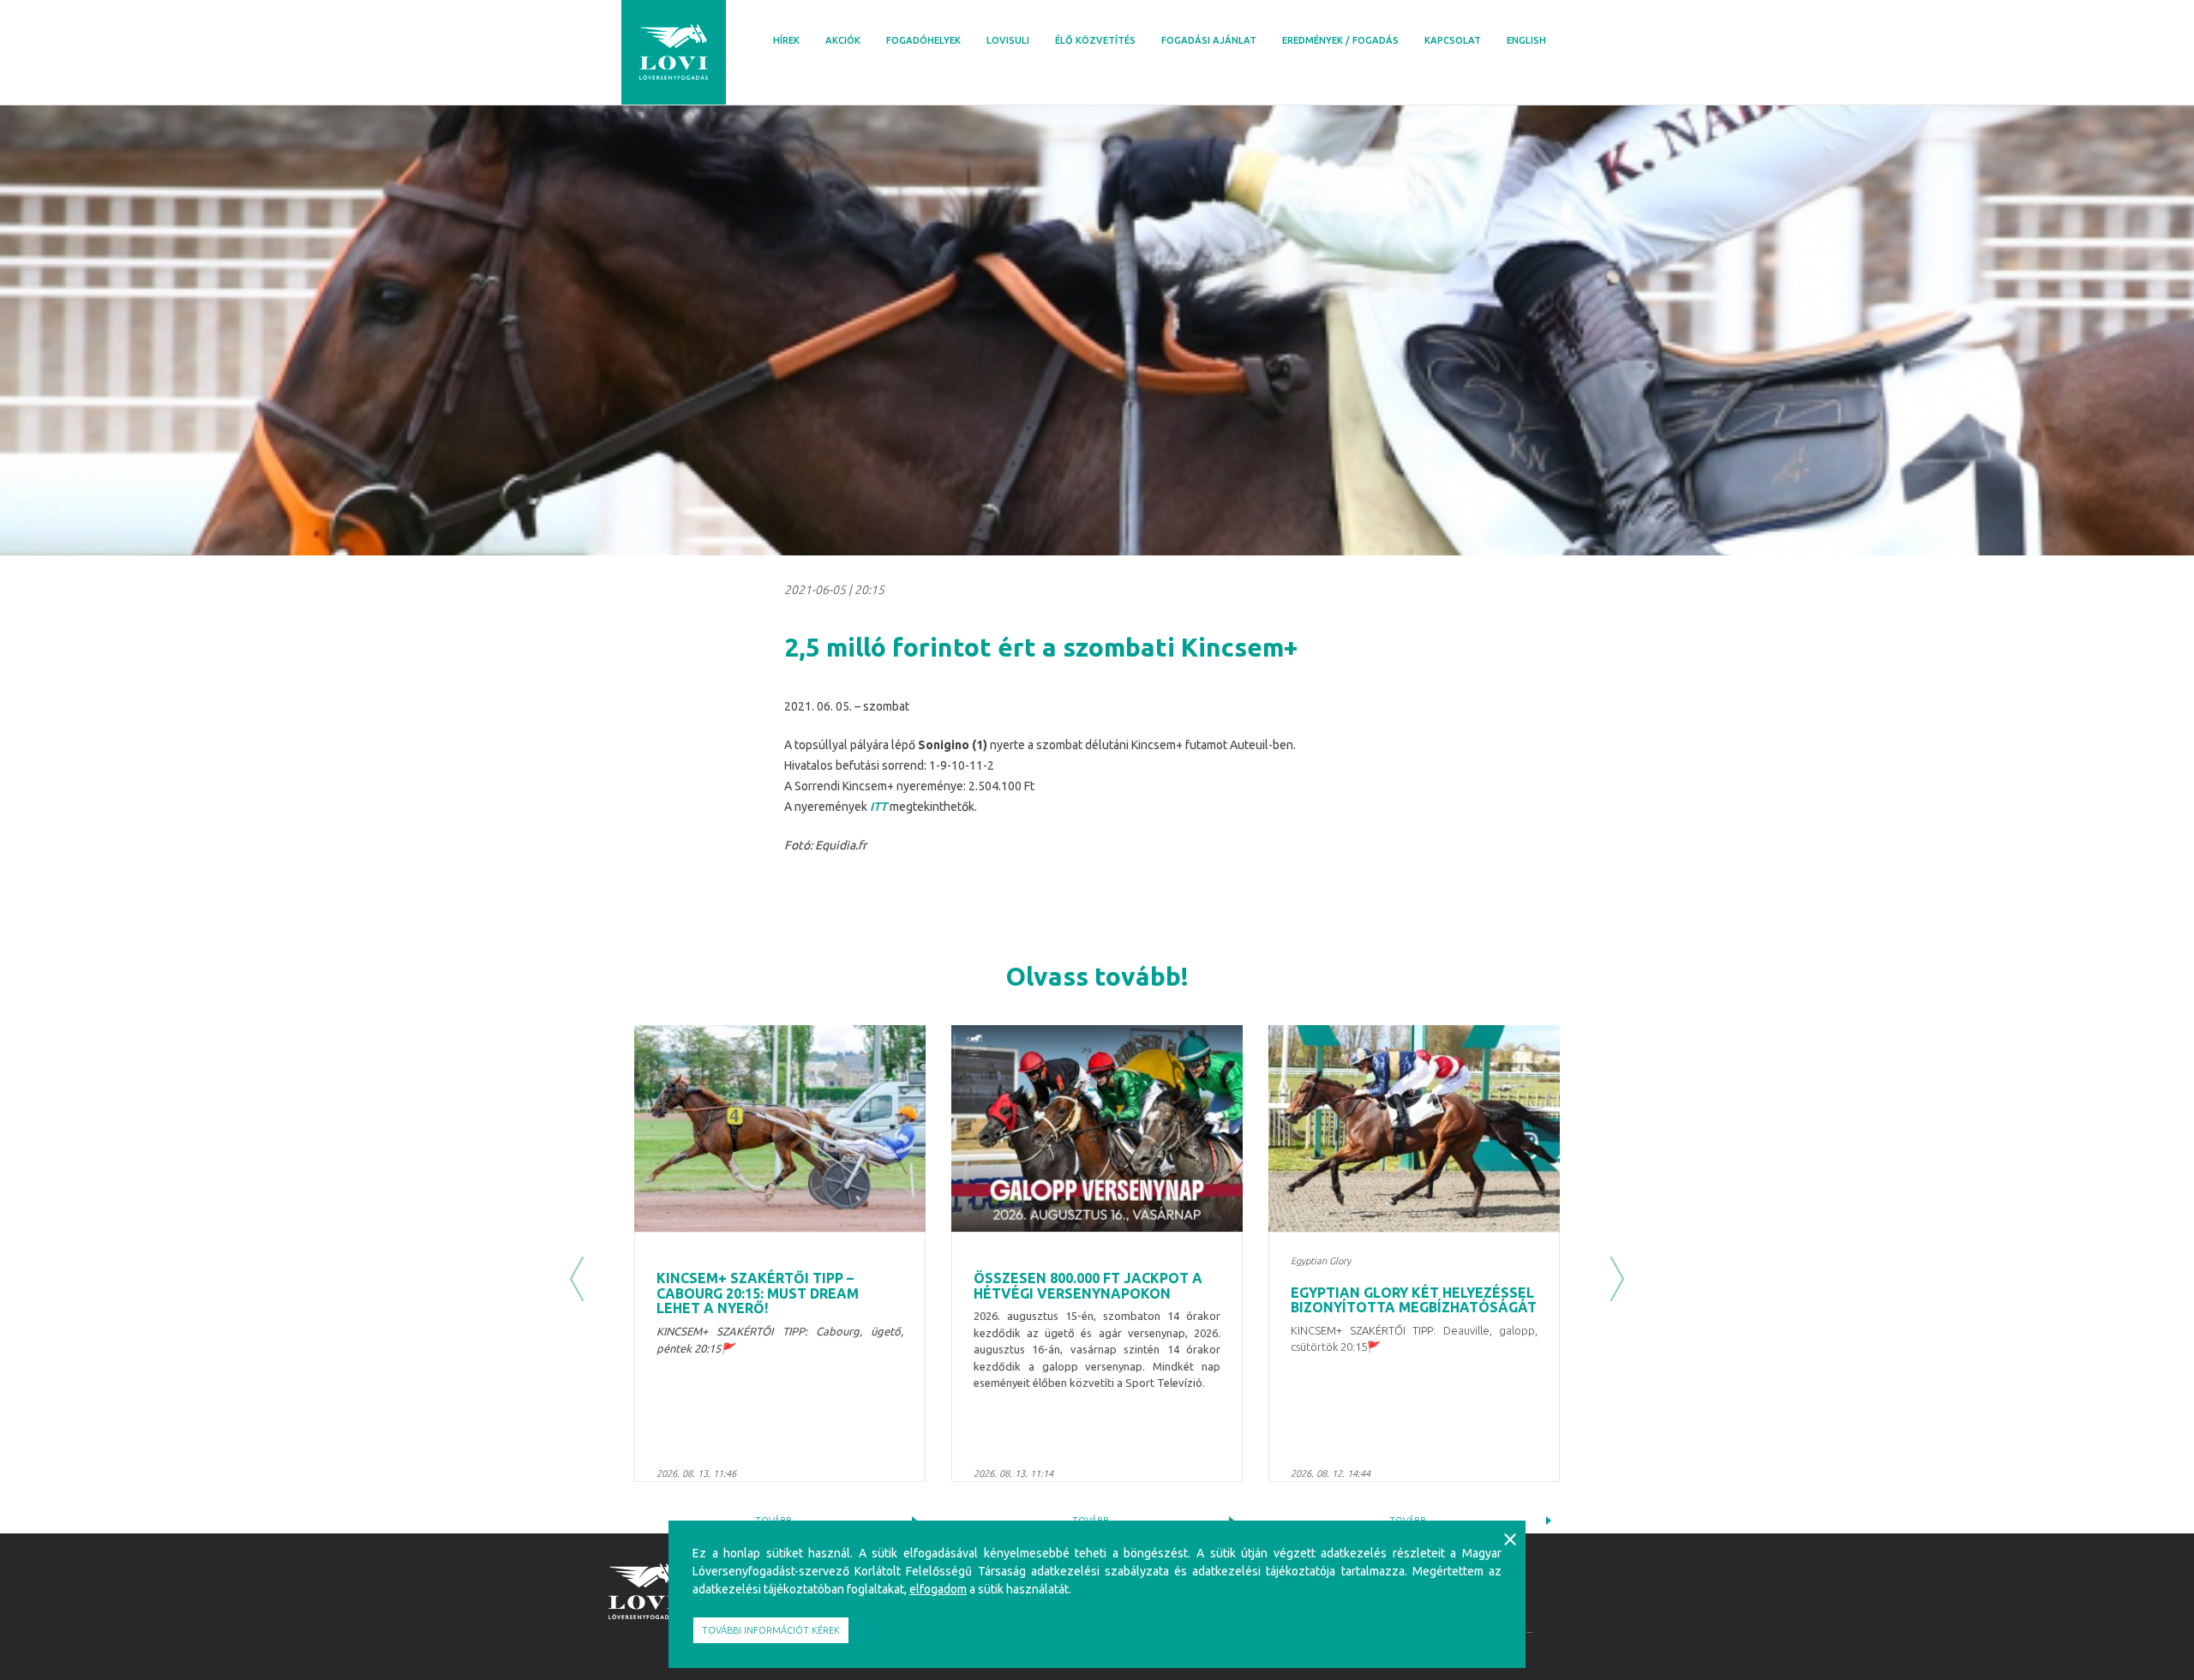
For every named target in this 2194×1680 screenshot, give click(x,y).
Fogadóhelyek (923, 40)
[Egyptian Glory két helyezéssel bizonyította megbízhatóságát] (1414, 1128)
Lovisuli (1008, 40)
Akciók (843, 40)
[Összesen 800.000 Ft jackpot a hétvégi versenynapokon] (1097, 1128)
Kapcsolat (1453, 40)
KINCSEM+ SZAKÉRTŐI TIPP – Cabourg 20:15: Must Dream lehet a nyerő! (758, 1293)
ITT (878, 807)
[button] (577, 1279)
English (1526, 40)
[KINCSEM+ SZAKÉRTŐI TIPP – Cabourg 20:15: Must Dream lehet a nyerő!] (780, 1128)
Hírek (786, 40)
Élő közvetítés (1095, 40)
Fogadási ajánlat (1209, 40)
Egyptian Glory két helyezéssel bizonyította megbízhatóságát (1414, 1300)
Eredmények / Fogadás (1340, 40)
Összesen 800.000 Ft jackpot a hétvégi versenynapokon (1088, 1286)
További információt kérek (771, 1630)
